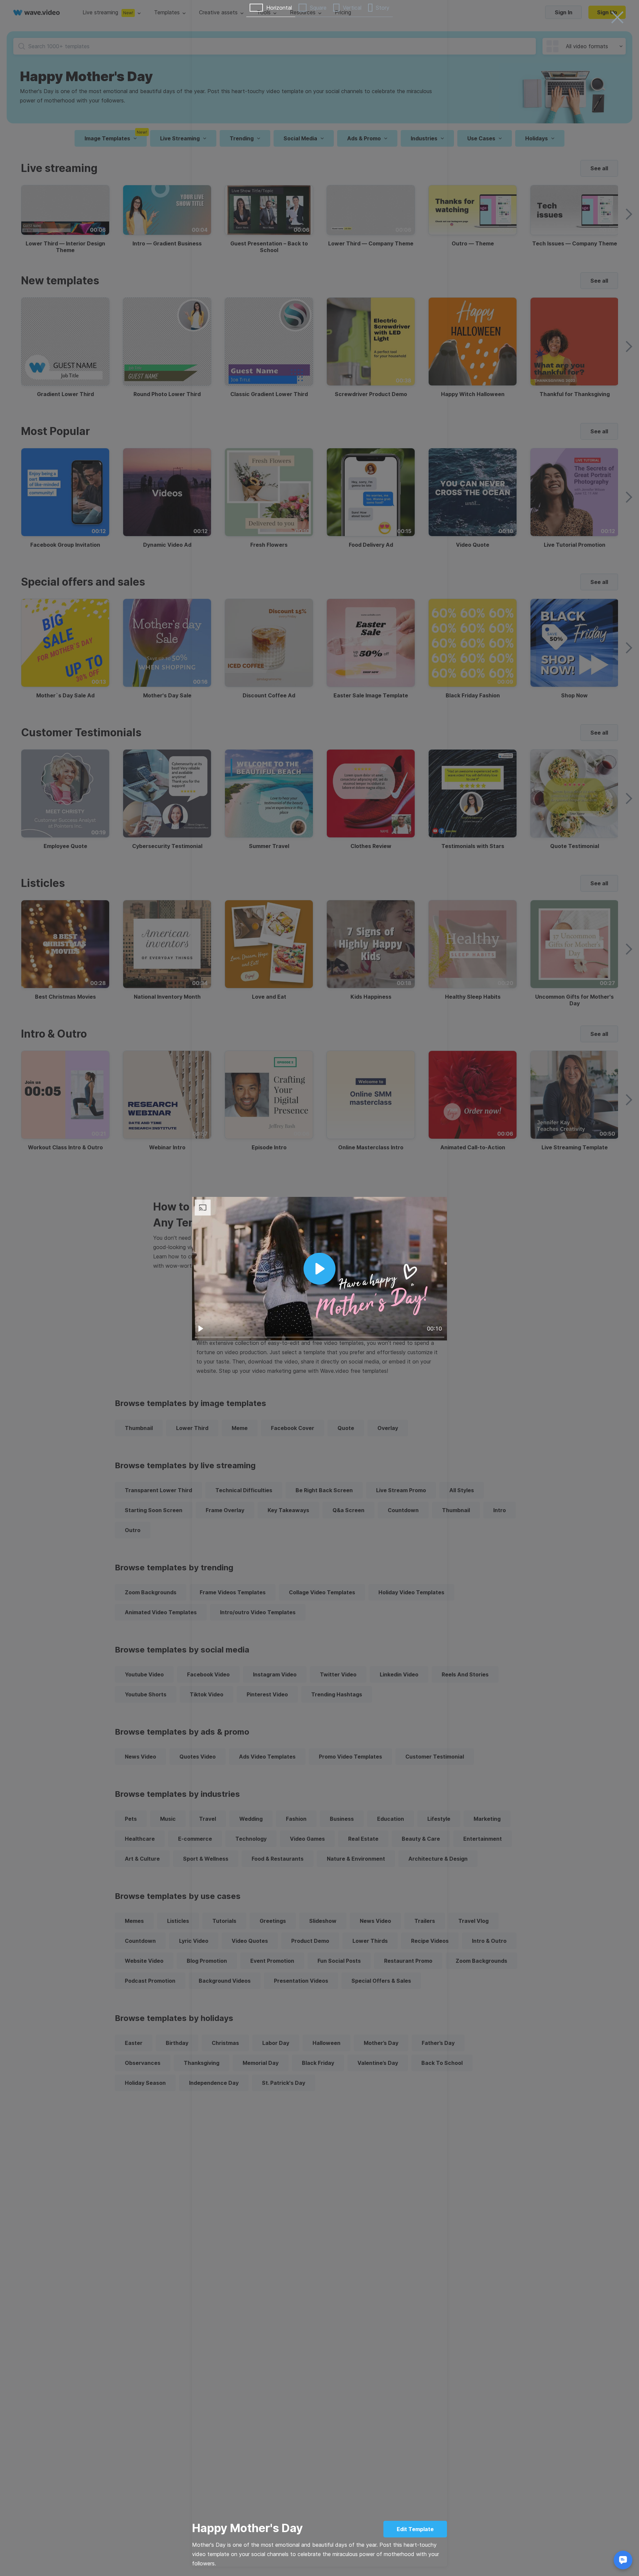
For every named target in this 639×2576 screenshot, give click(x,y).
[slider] (319, 1337)
